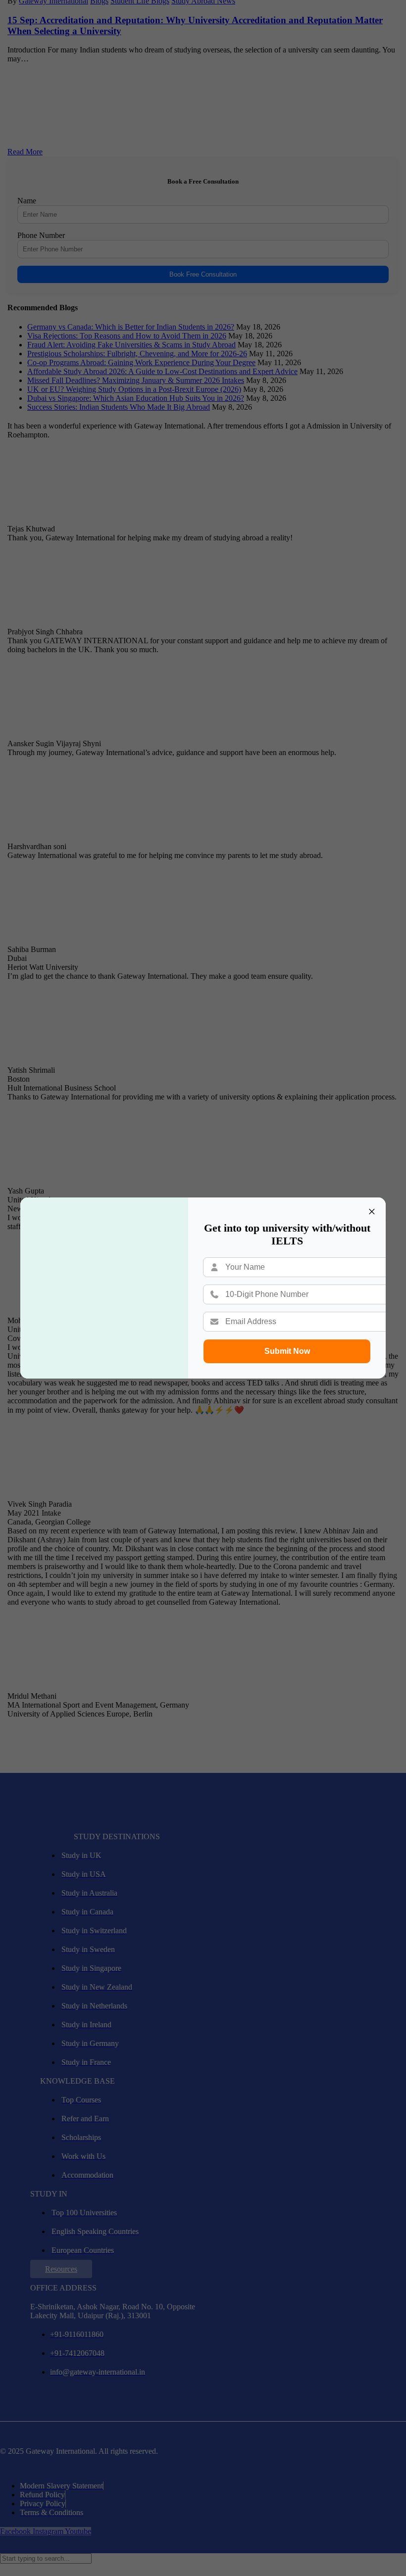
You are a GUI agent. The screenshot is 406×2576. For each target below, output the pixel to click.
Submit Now (287, 1351)
